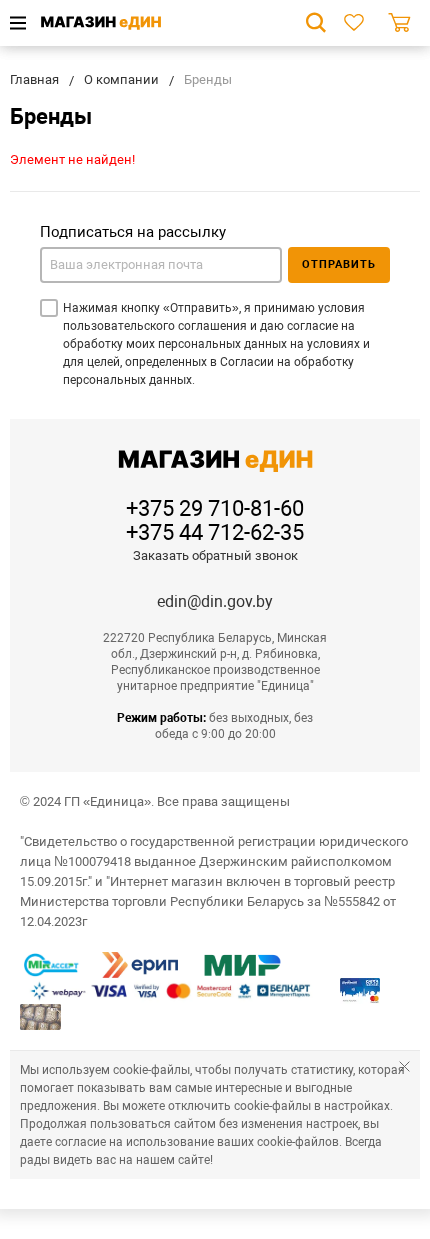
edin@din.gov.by (215, 601)
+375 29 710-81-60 (215, 509)
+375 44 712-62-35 (215, 533)
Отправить (339, 264)
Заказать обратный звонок (215, 555)
